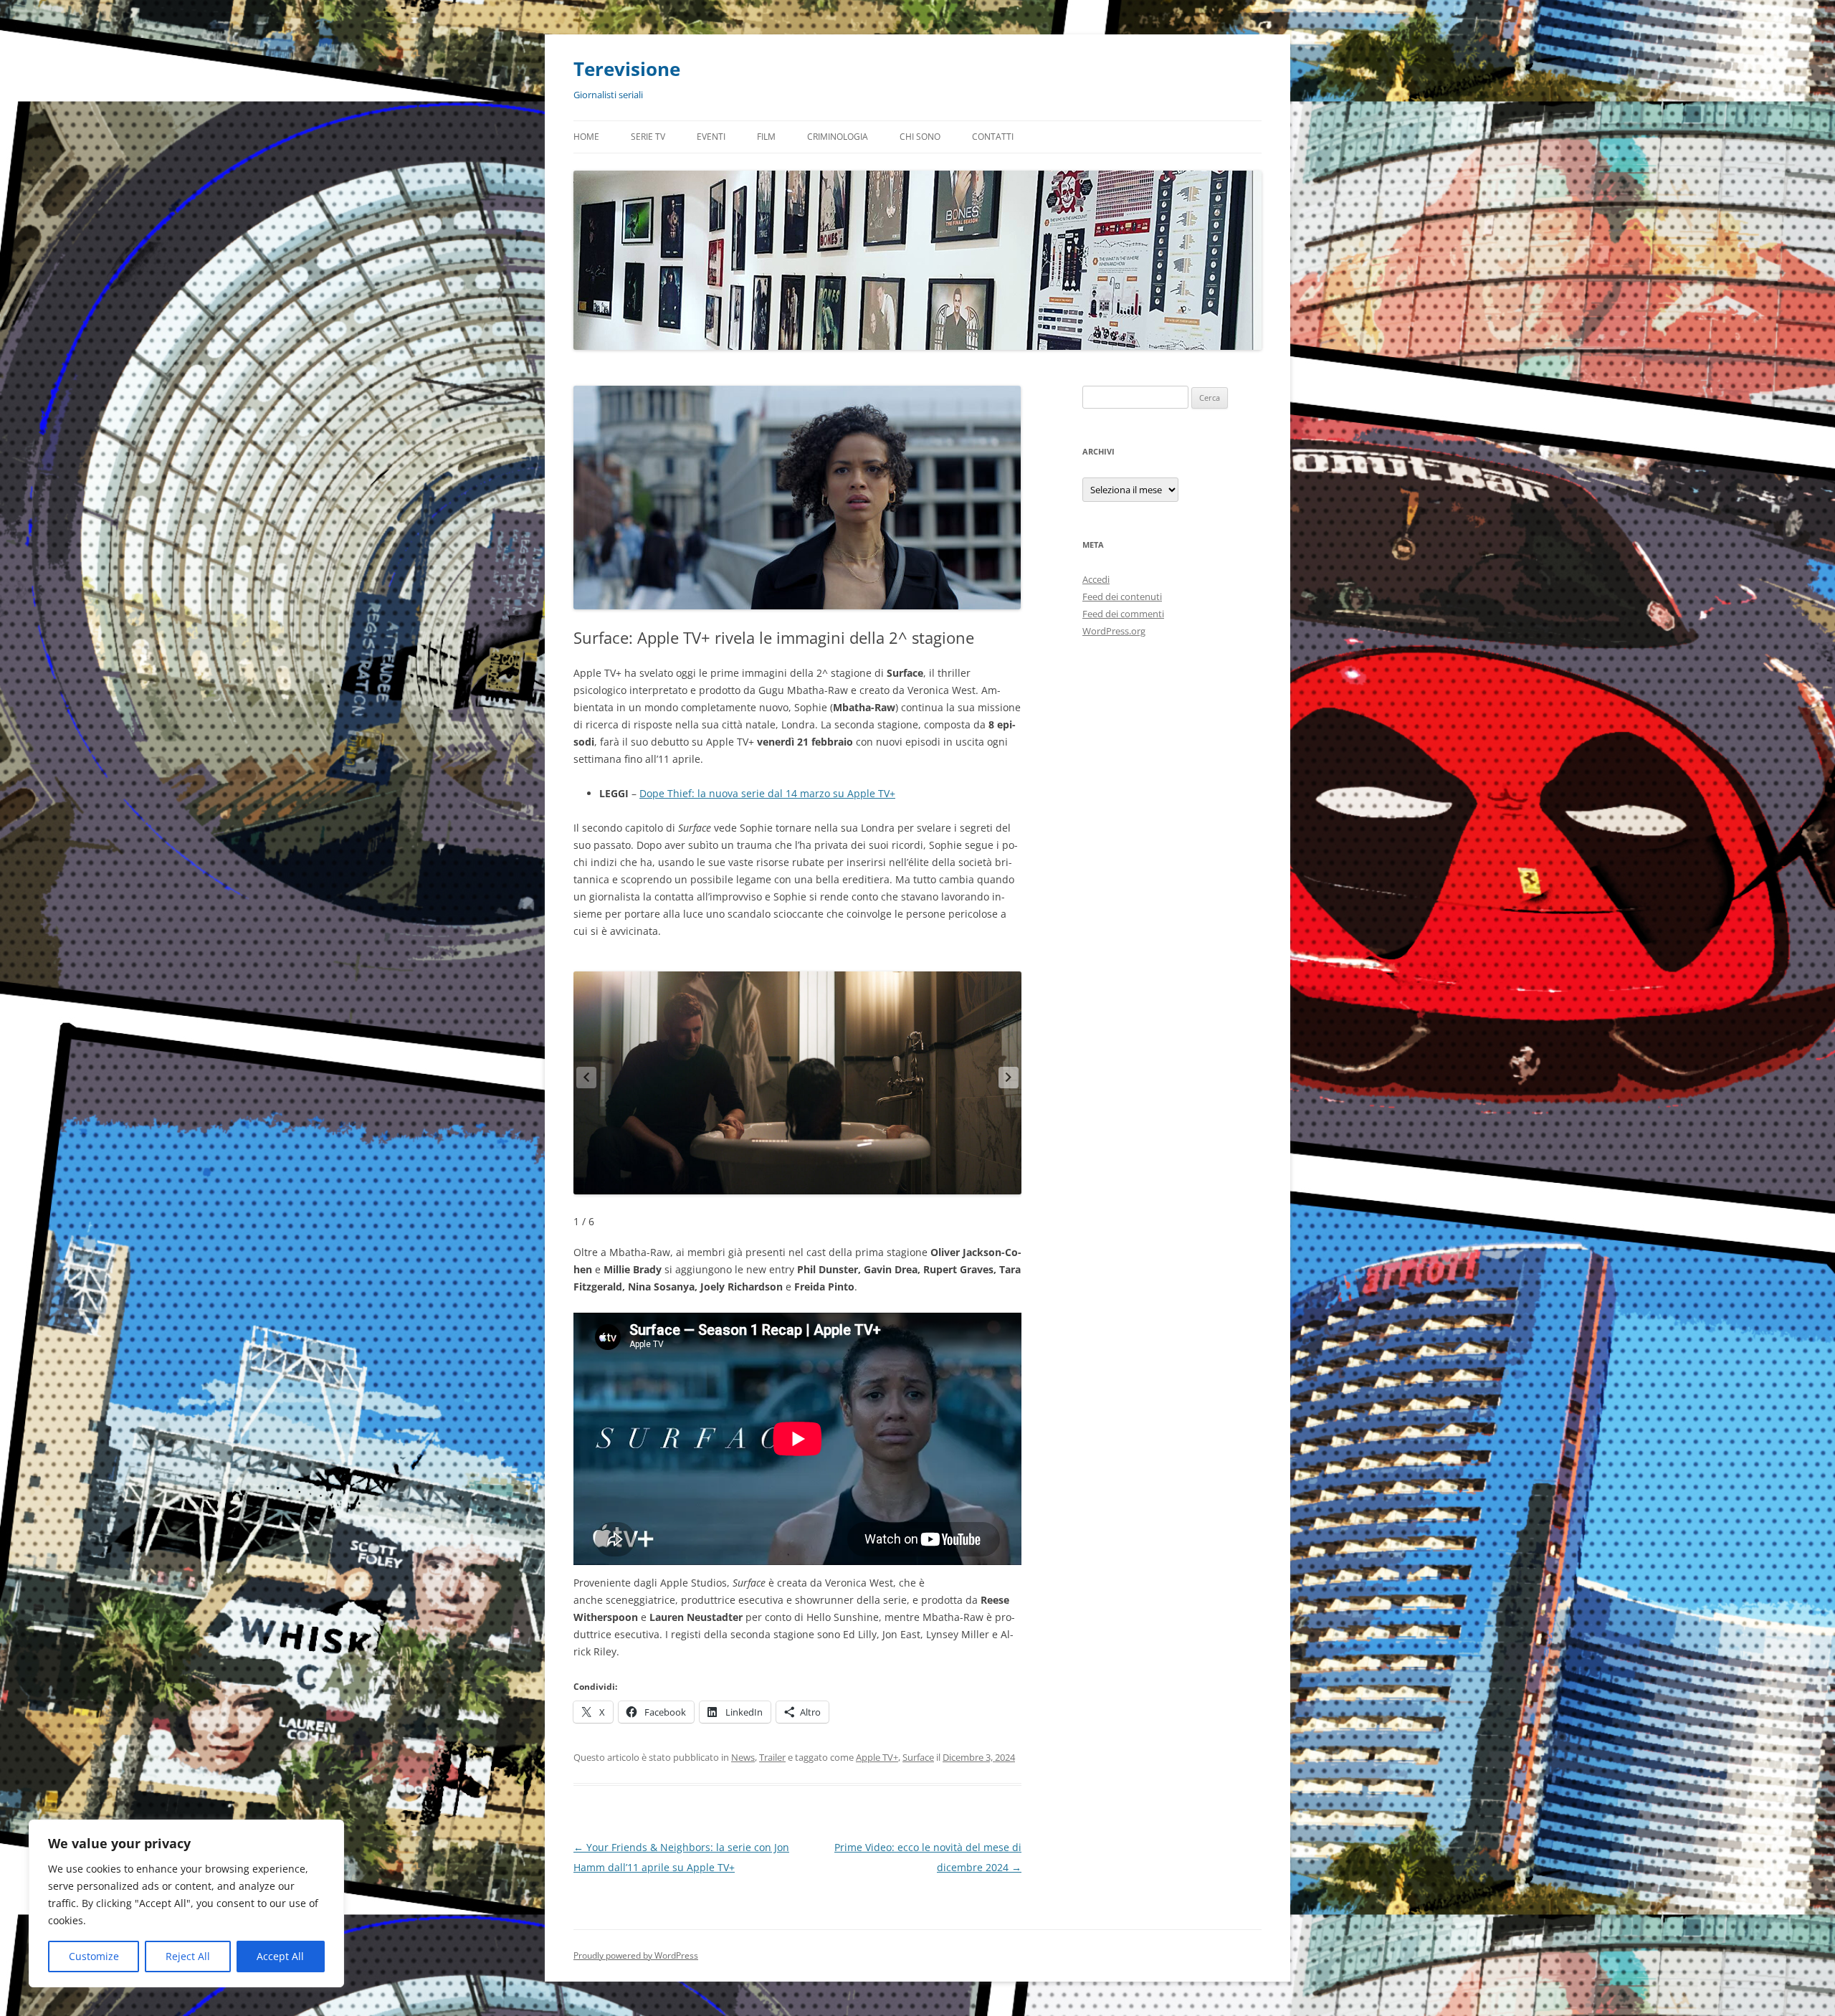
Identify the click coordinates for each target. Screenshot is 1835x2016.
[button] (1009, 1078)
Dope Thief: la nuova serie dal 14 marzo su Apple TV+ (767, 793)
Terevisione (627, 69)
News (743, 1757)
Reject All (188, 1956)
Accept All (280, 1956)
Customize (94, 1956)
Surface (918, 1757)
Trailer (772, 1757)
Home (586, 137)
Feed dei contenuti (1122, 596)
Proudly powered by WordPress (636, 1955)
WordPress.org (1114, 631)
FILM (766, 137)
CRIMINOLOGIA (838, 137)
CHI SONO (920, 137)
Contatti (993, 137)
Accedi (1096, 579)
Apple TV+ (877, 1757)
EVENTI (711, 137)
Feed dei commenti (1123, 614)
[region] (186, 1903)
